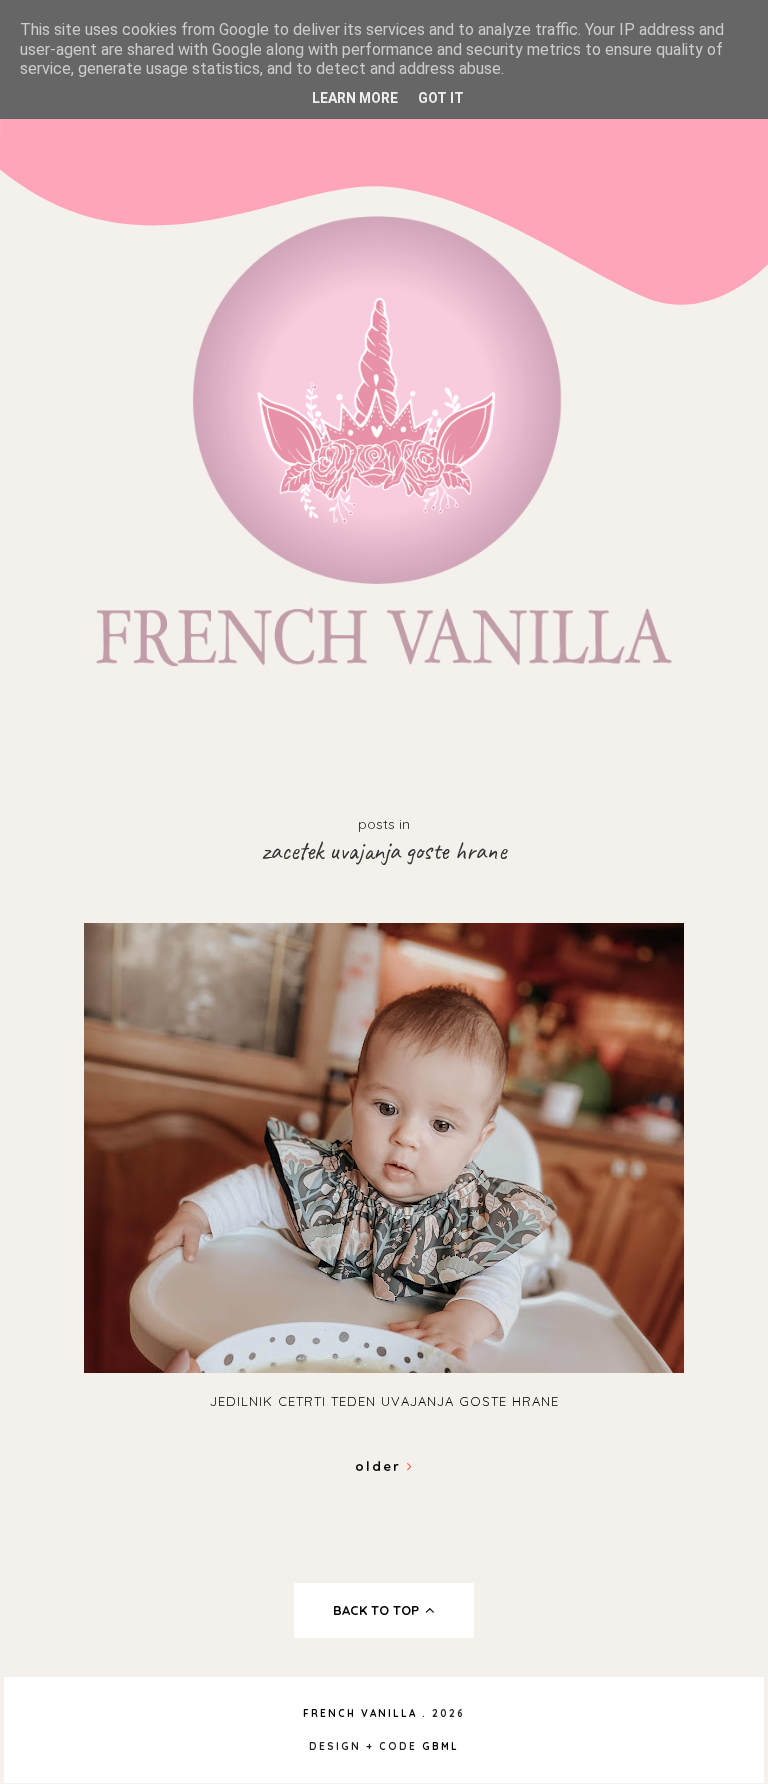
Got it (441, 98)
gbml (440, 1746)
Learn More (355, 98)
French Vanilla (360, 1713)
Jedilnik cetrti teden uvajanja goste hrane (384, 1401)
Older (381, 1466)
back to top (378, 1610)
